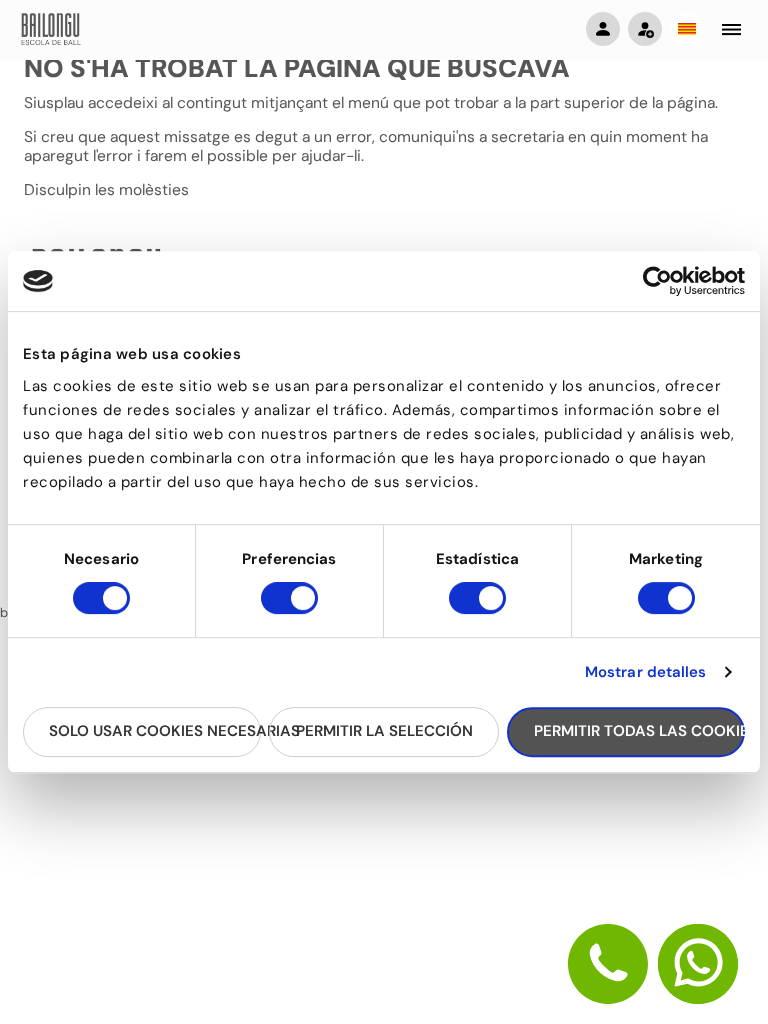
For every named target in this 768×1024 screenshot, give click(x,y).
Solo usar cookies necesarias (155, 731)
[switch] (289, 607)
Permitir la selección (384, 731)
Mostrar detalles (646, 672)
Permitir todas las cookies (639, 731)
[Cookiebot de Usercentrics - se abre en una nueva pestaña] (657, 281)
